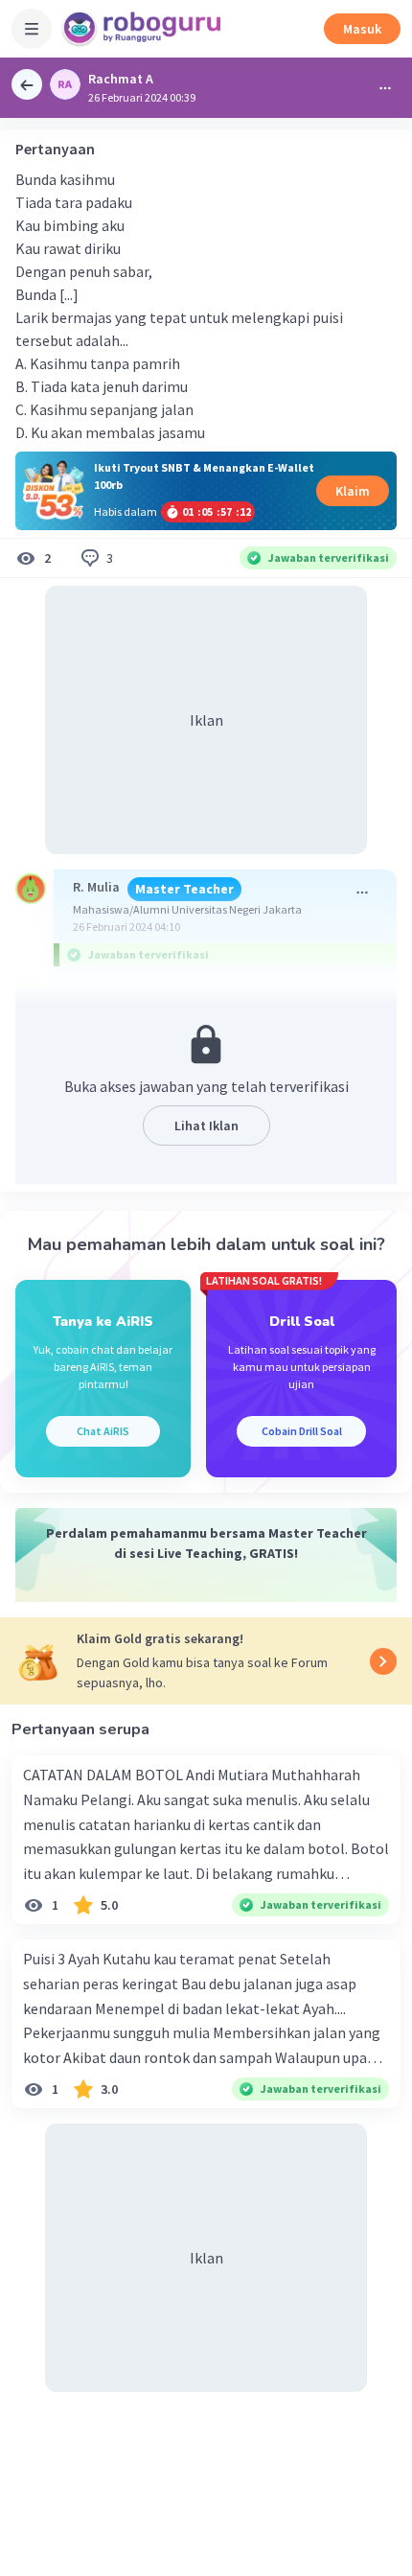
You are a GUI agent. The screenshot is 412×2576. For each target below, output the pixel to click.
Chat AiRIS (103, 1431)
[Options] (385, 88)
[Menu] (32, 29)
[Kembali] (27, 84)
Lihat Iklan (206, 1126)
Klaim (353, 491)
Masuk (362, 29)
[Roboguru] (144, 29)
